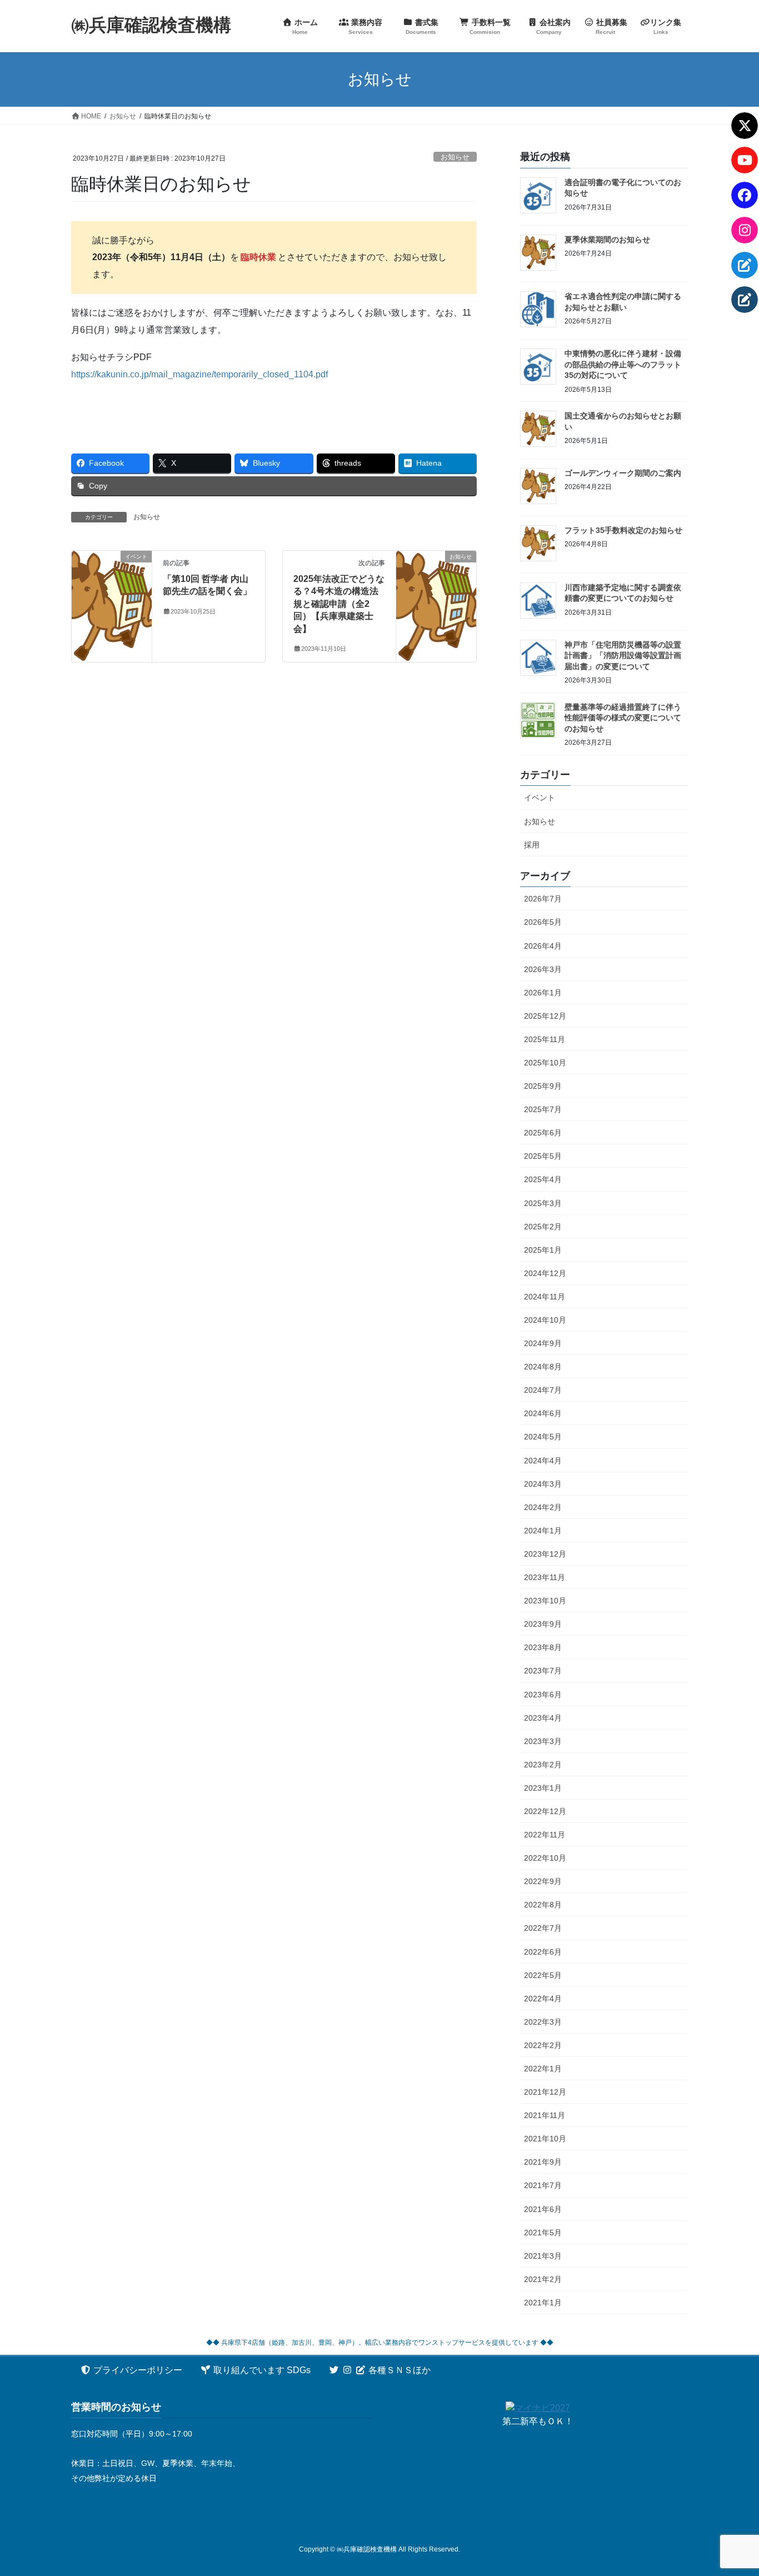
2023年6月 (543, 1695)
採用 (532, 845)
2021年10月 (545, 2139)
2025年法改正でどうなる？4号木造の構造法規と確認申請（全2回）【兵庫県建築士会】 (339, 604)
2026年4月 (543, 946)
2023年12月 (545, 1554)
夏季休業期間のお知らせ (607, 240)
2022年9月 (543, 1881)
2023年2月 (543, 1765)
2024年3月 (543, 1484)
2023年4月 (543, 1718)
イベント (540, 798)
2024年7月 (543, 1390)
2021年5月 (543, 2233)
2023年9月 (543, 1624)
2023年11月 (545, 1577)
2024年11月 (545, 1297)
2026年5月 (543, 922)
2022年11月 (545, 1835)
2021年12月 (545, 2092)
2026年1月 (543, 993)
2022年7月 (543, 1928)
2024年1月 (543, 1531)
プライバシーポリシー (137, 2370)
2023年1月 (543, 1788)
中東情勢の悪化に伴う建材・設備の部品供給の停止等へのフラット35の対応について (623, 364)
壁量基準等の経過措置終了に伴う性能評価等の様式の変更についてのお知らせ (623, 718)
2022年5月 (543, 1975)
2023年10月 (545, 1601)
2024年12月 (545, 1273)
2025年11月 (545, 1039)
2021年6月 (543, 2209)
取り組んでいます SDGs (261, 2370)
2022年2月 (543, 2045)
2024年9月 (543, 1343)
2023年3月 (543, 1741)
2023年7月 (543, 1671)
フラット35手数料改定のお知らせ (623, 530)
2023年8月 (543, 1647)
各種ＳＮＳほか (398, 2370)
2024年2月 (543, 1507)
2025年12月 (545, 1016)
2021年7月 (543, 2185)
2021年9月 (543, 2162)
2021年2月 (543, 2279)
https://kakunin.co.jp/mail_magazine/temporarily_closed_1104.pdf (199, 374)
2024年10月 (545, 1320)
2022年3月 (543, 2022)
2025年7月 (543, 1109)
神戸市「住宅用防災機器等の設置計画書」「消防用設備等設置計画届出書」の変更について (623, 656)
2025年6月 (543, 1133)
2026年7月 (543, 899)
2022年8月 (543, 1905)
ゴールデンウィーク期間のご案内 (623, 473)
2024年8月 (543, 1367)
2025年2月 (543, 1227)
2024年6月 (543, 1413)
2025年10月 (545, 1063)
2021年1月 (543, 2303)
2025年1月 (543, 1250)
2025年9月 (543, 1086)
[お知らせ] (436, 592)
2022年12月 (545, 1811)
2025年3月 (543, 1203)
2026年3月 (543, 969)
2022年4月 (543, 1999)
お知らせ (455, 157)
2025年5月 (543, 1156)
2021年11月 (545, 2115)
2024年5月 (543, 1437)
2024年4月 (543, 1461)
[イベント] (112, 592)
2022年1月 (543, 2069)
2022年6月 (543, 1952)
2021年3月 (543, 2256)
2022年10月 (545, 1858)
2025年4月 (543, 1179)
